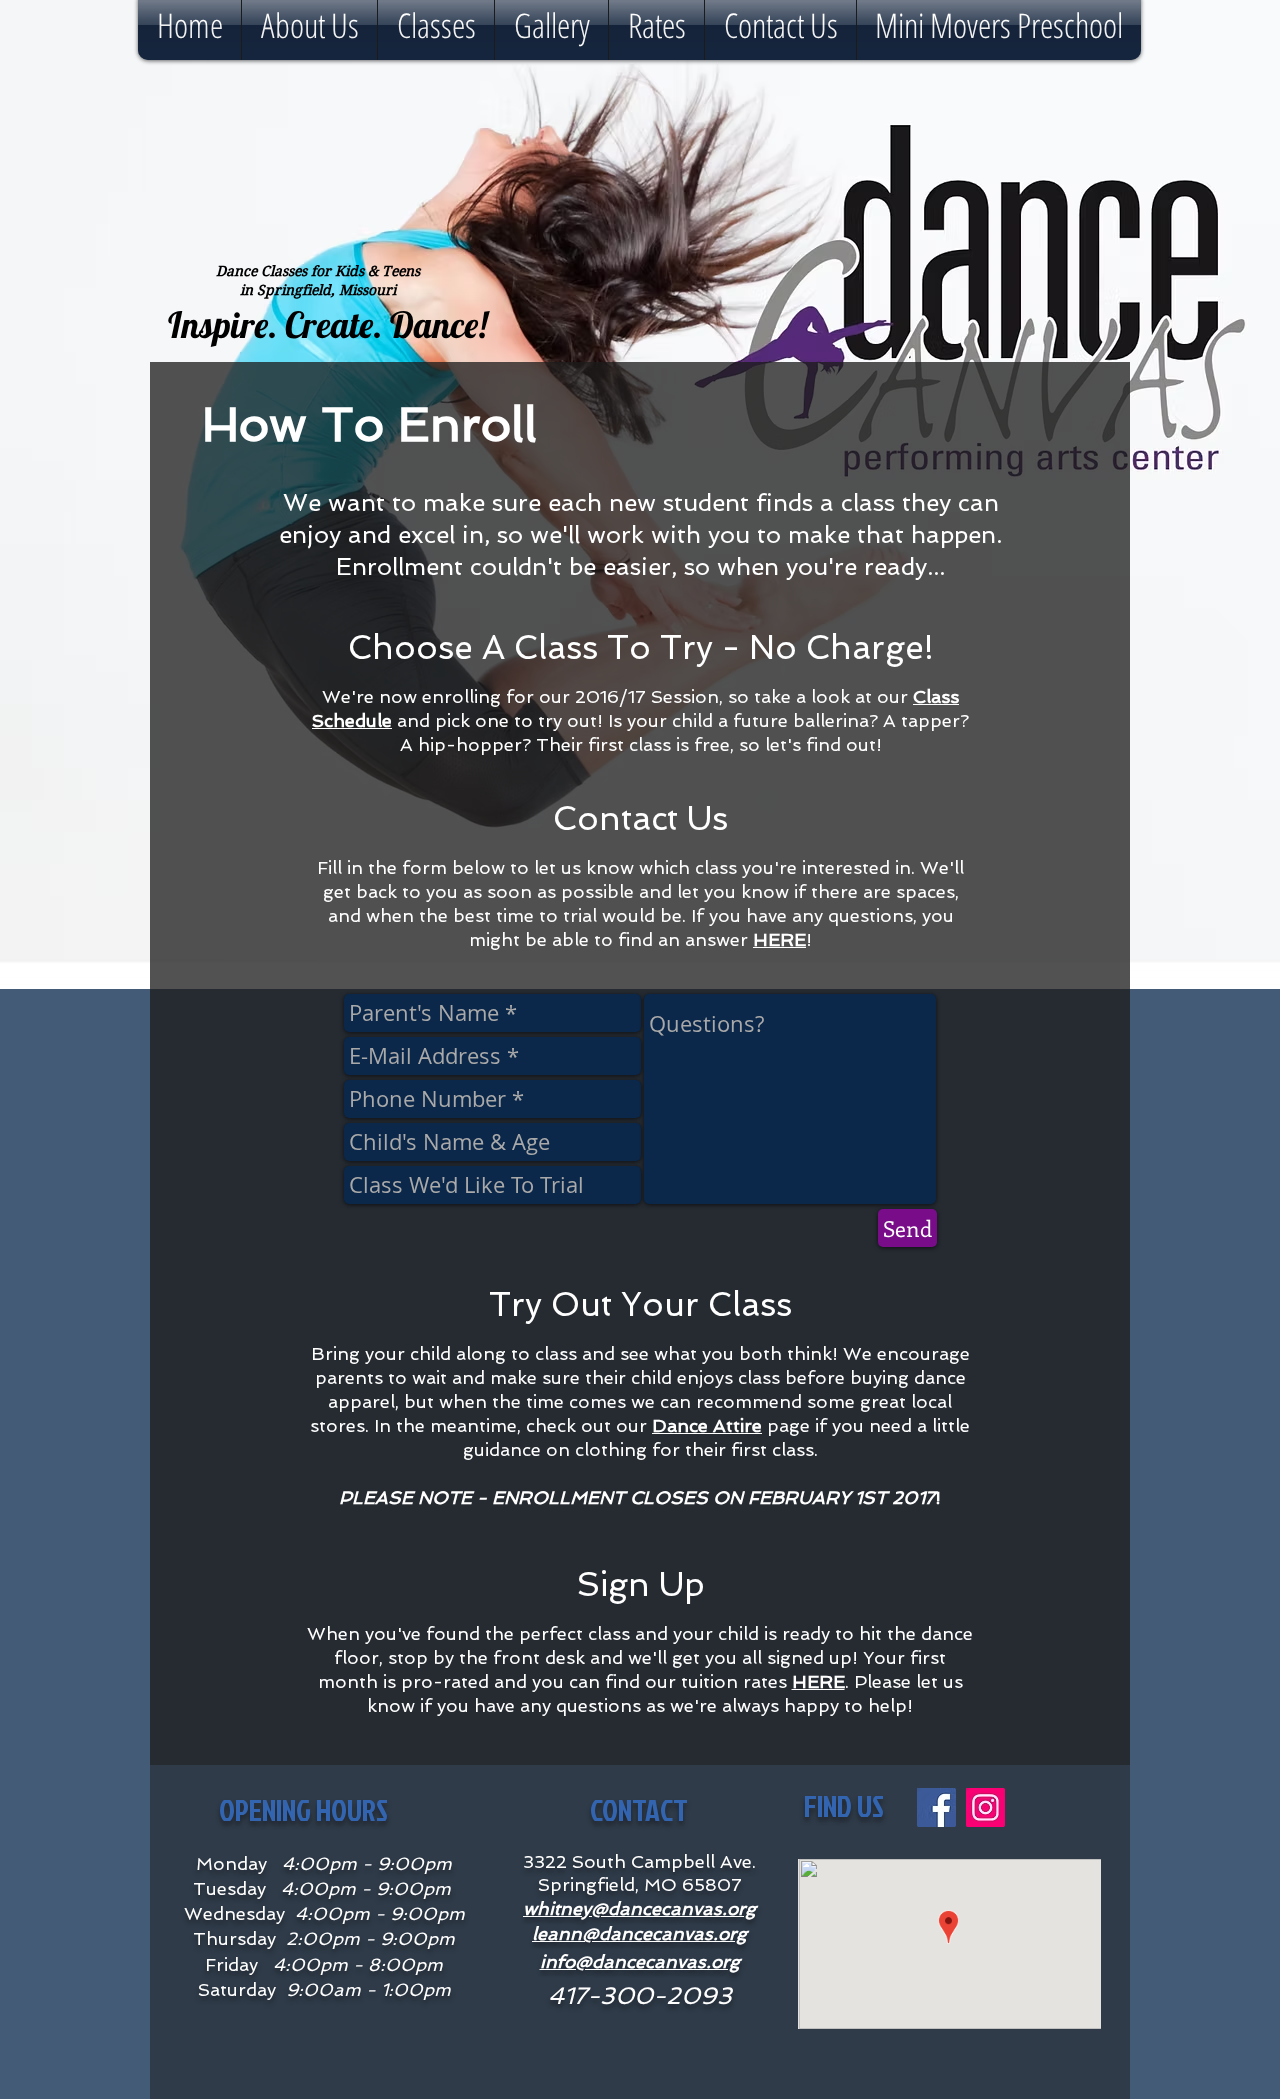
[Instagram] (985, 1807)
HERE (779, 939)
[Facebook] (936, 1807)
